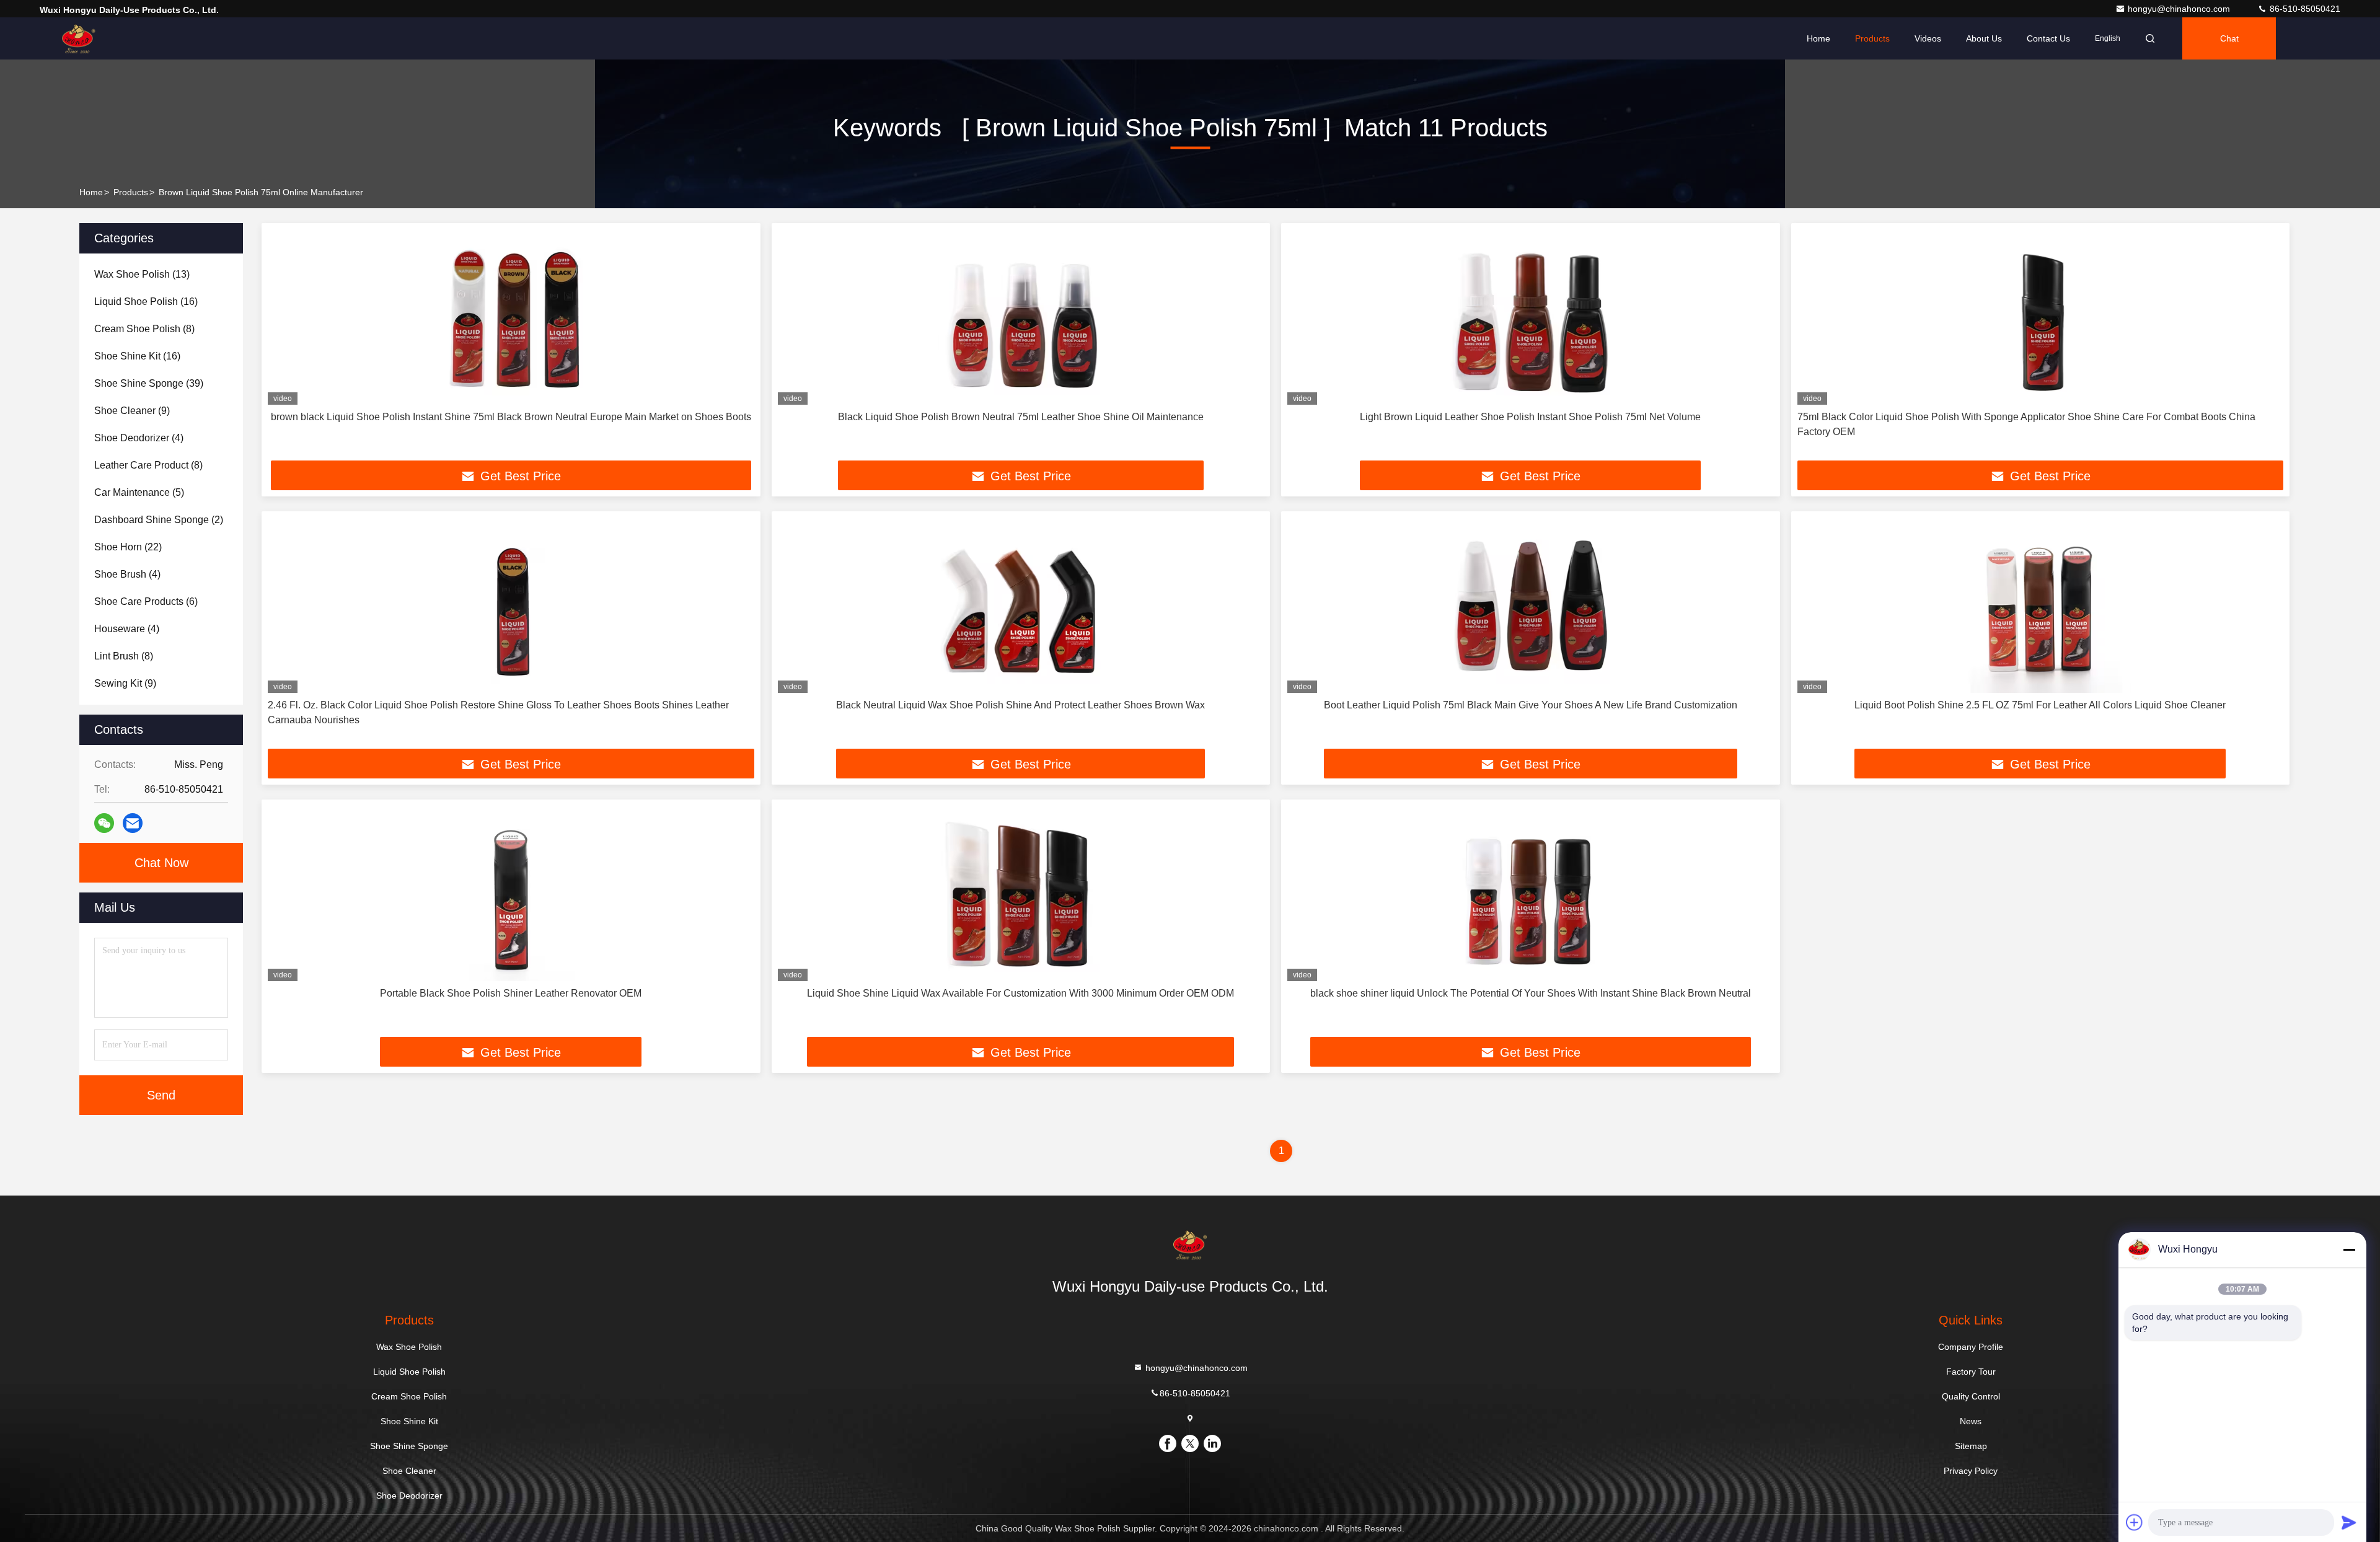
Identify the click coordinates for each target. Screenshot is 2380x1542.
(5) (139, 492)
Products (1872, 38)
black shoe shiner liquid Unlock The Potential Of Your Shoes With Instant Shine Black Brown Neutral (1531, 993)
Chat (2229, 38)
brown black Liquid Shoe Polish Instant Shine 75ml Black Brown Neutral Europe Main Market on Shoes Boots (511, 417)
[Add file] (2135, 1522)
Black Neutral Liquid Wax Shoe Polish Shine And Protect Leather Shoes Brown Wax (1020, 705)
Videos (1928, 38)
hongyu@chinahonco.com (2180, 9)
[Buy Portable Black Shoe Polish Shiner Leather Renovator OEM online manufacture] (511, 893)
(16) (146, 302)
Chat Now (161, 863)
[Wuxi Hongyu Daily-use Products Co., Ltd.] (79, 38)
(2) (159, 520)
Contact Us (2048, 38)
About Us (1984, 38)
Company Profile (1971, 1347)
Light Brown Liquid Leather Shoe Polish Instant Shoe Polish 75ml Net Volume (1530, 417)
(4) (139, 438)
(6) (146, 601)
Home (1818, 38)
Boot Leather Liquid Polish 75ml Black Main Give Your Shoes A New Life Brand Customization (1531, 705)
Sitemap (1971, 1446)
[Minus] (2349, 1249)
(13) (142, 274)
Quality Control (1971, 1396)
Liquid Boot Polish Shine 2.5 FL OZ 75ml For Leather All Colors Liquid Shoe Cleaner (2040, 705)
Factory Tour (1971, 1372)
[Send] (2349, 1522)
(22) (128, 547)
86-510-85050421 (2304, 9)
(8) (144, 329)
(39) (149, 383)
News (1971, 1421)
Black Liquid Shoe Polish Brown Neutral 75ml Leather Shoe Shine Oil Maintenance (1021, 417)
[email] (133, 823)
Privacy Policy (1971, 1471)
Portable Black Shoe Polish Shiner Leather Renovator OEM (511, 993)
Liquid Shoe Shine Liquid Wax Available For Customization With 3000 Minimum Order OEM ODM (1020, 993)
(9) (132, 411)
